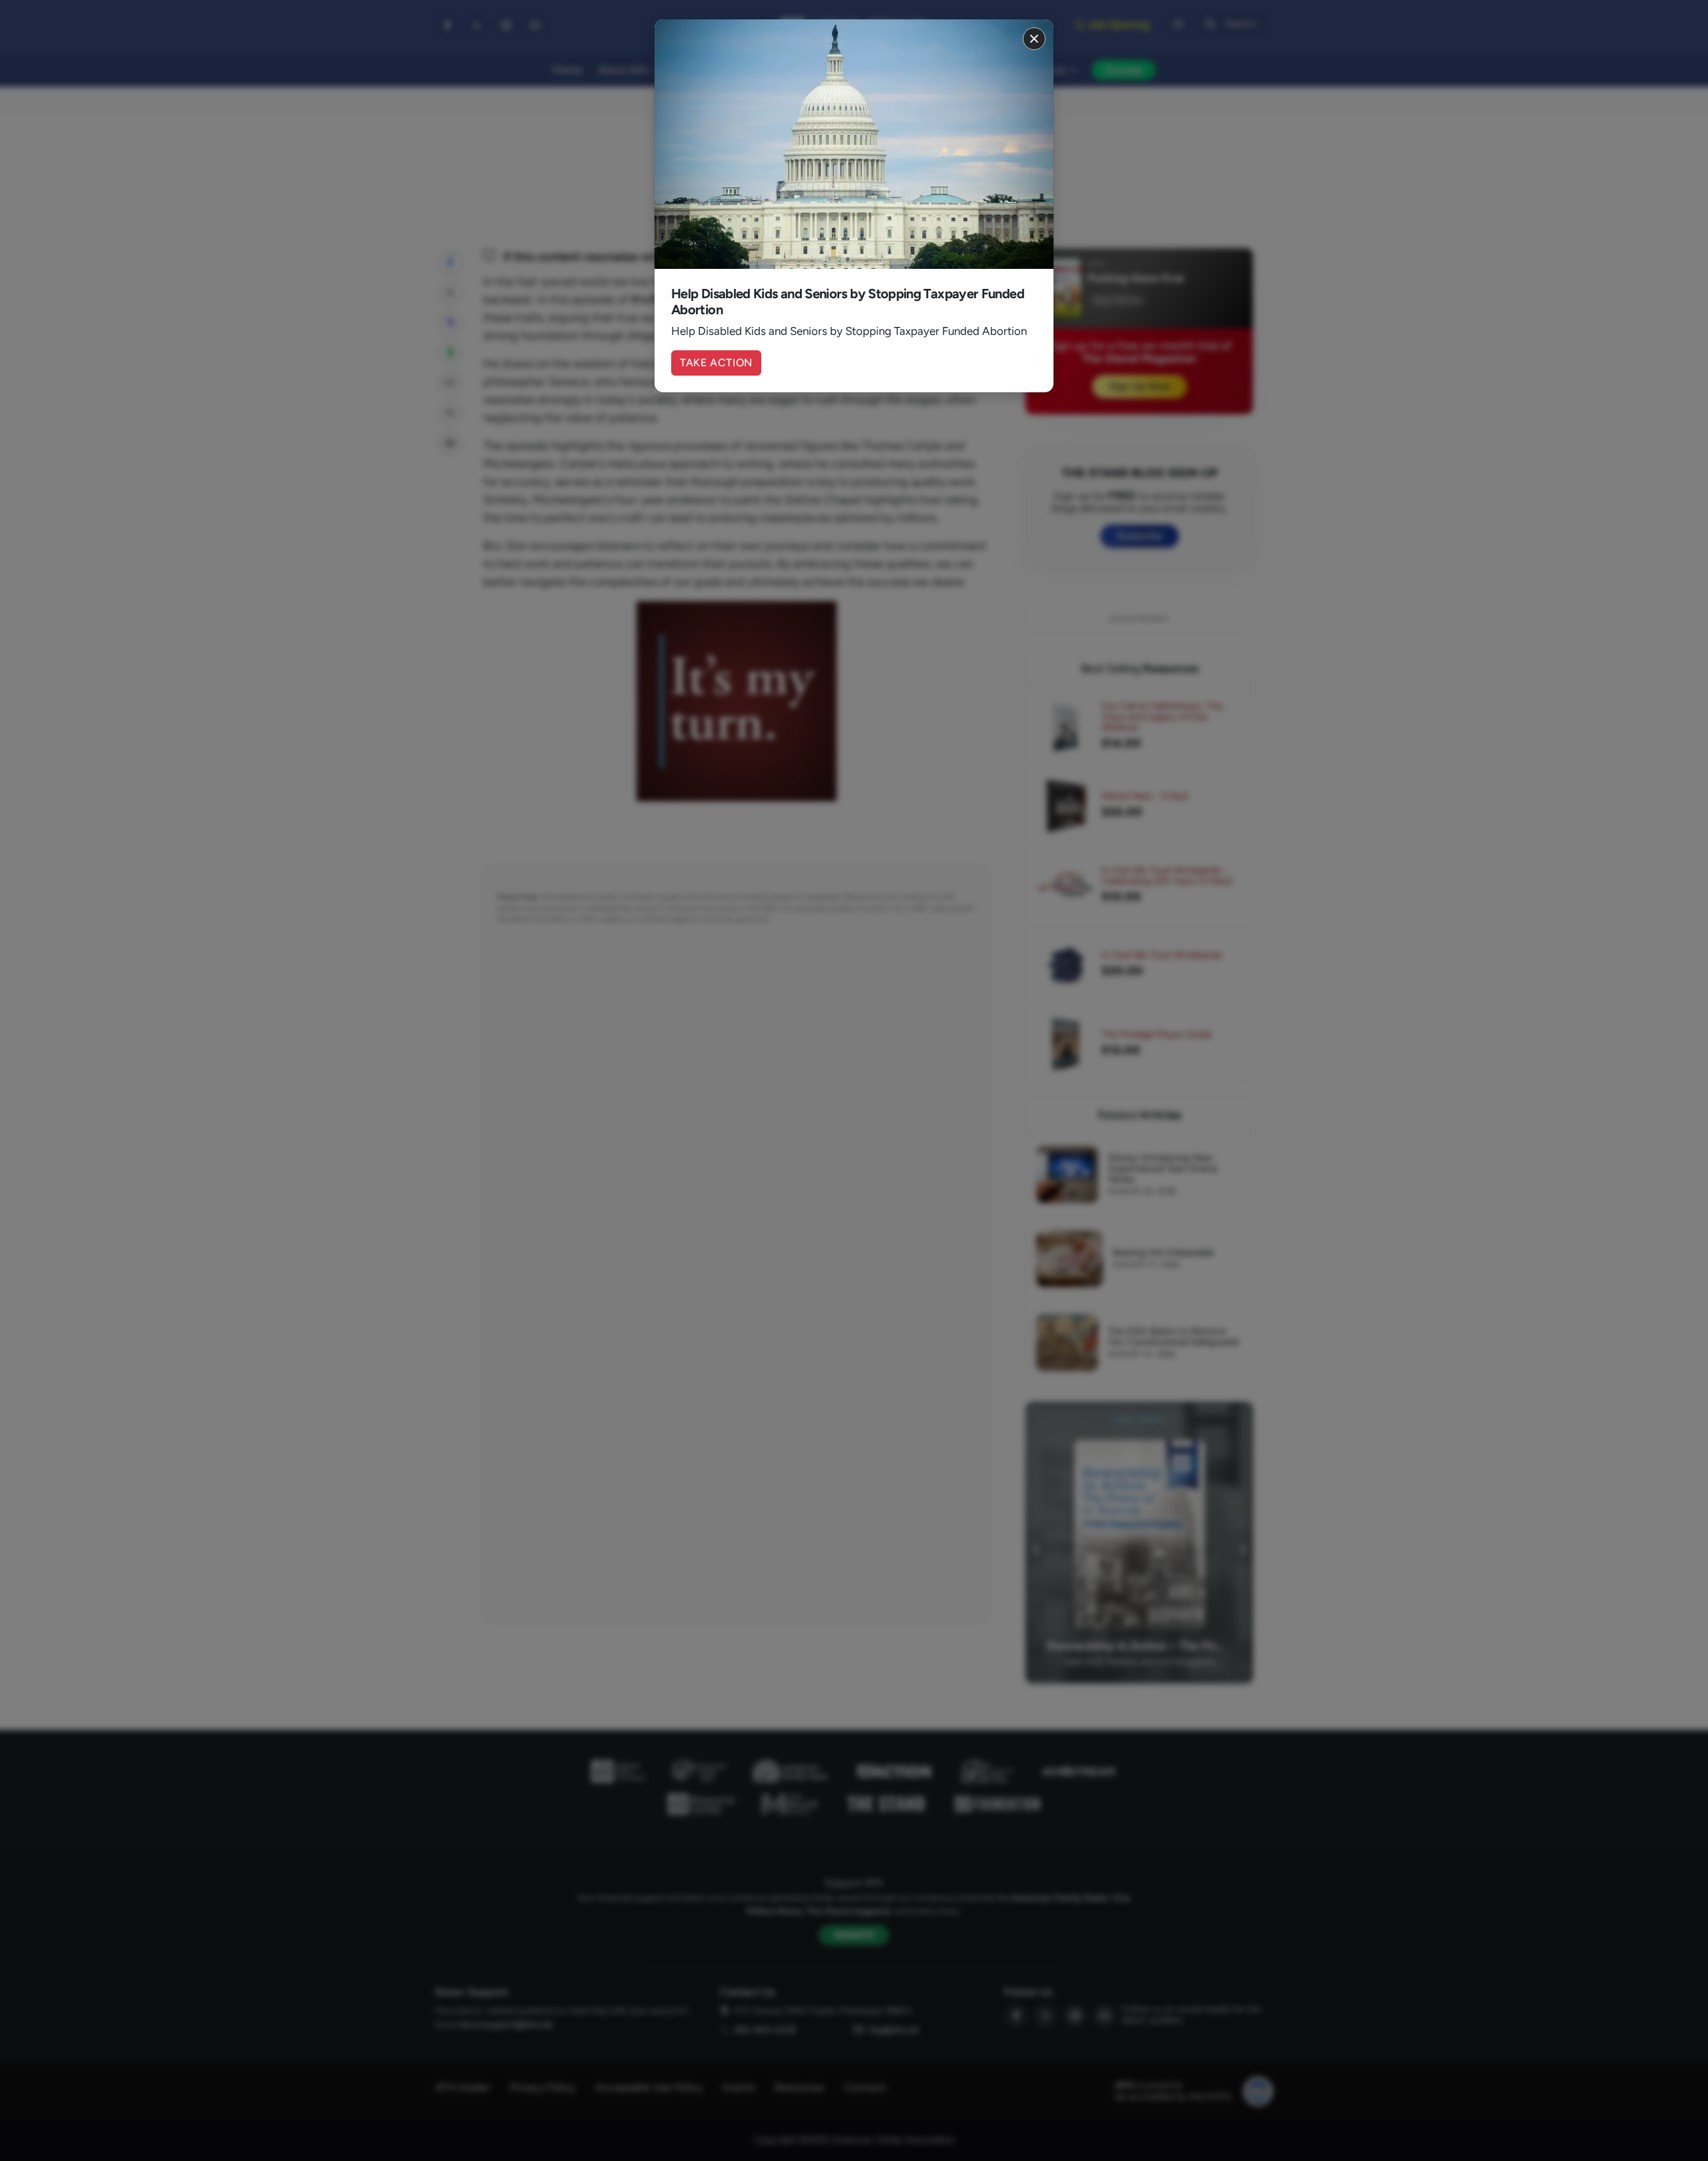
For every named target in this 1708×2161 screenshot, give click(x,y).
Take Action (716, 363)
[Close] (1034, 39)
